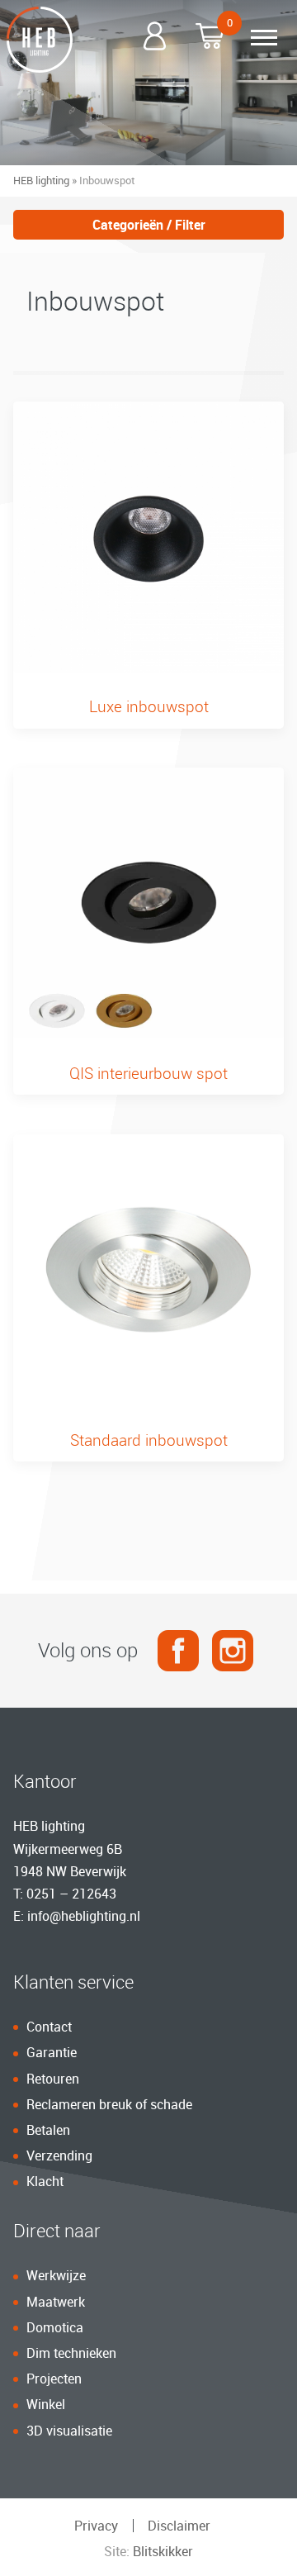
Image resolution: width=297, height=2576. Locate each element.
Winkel (46, 2404)
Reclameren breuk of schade (109, 2104)
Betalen (48, 2130)
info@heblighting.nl (84, 1916)
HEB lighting (41, 180)
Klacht (45, 2181)
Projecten (54, 2379)
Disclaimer (179, 2526)
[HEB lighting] (40, 40)
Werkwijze (56, 2275)
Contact (49, 2027)
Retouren (53, 2079)
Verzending (59, 2155)
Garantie (52, 2052)
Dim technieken (71, 2353)
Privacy (96, 2526)
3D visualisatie (69, 2431)
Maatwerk (56, 2302)
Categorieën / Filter (149, 225)
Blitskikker (163, 2551)
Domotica (55, 2327)
